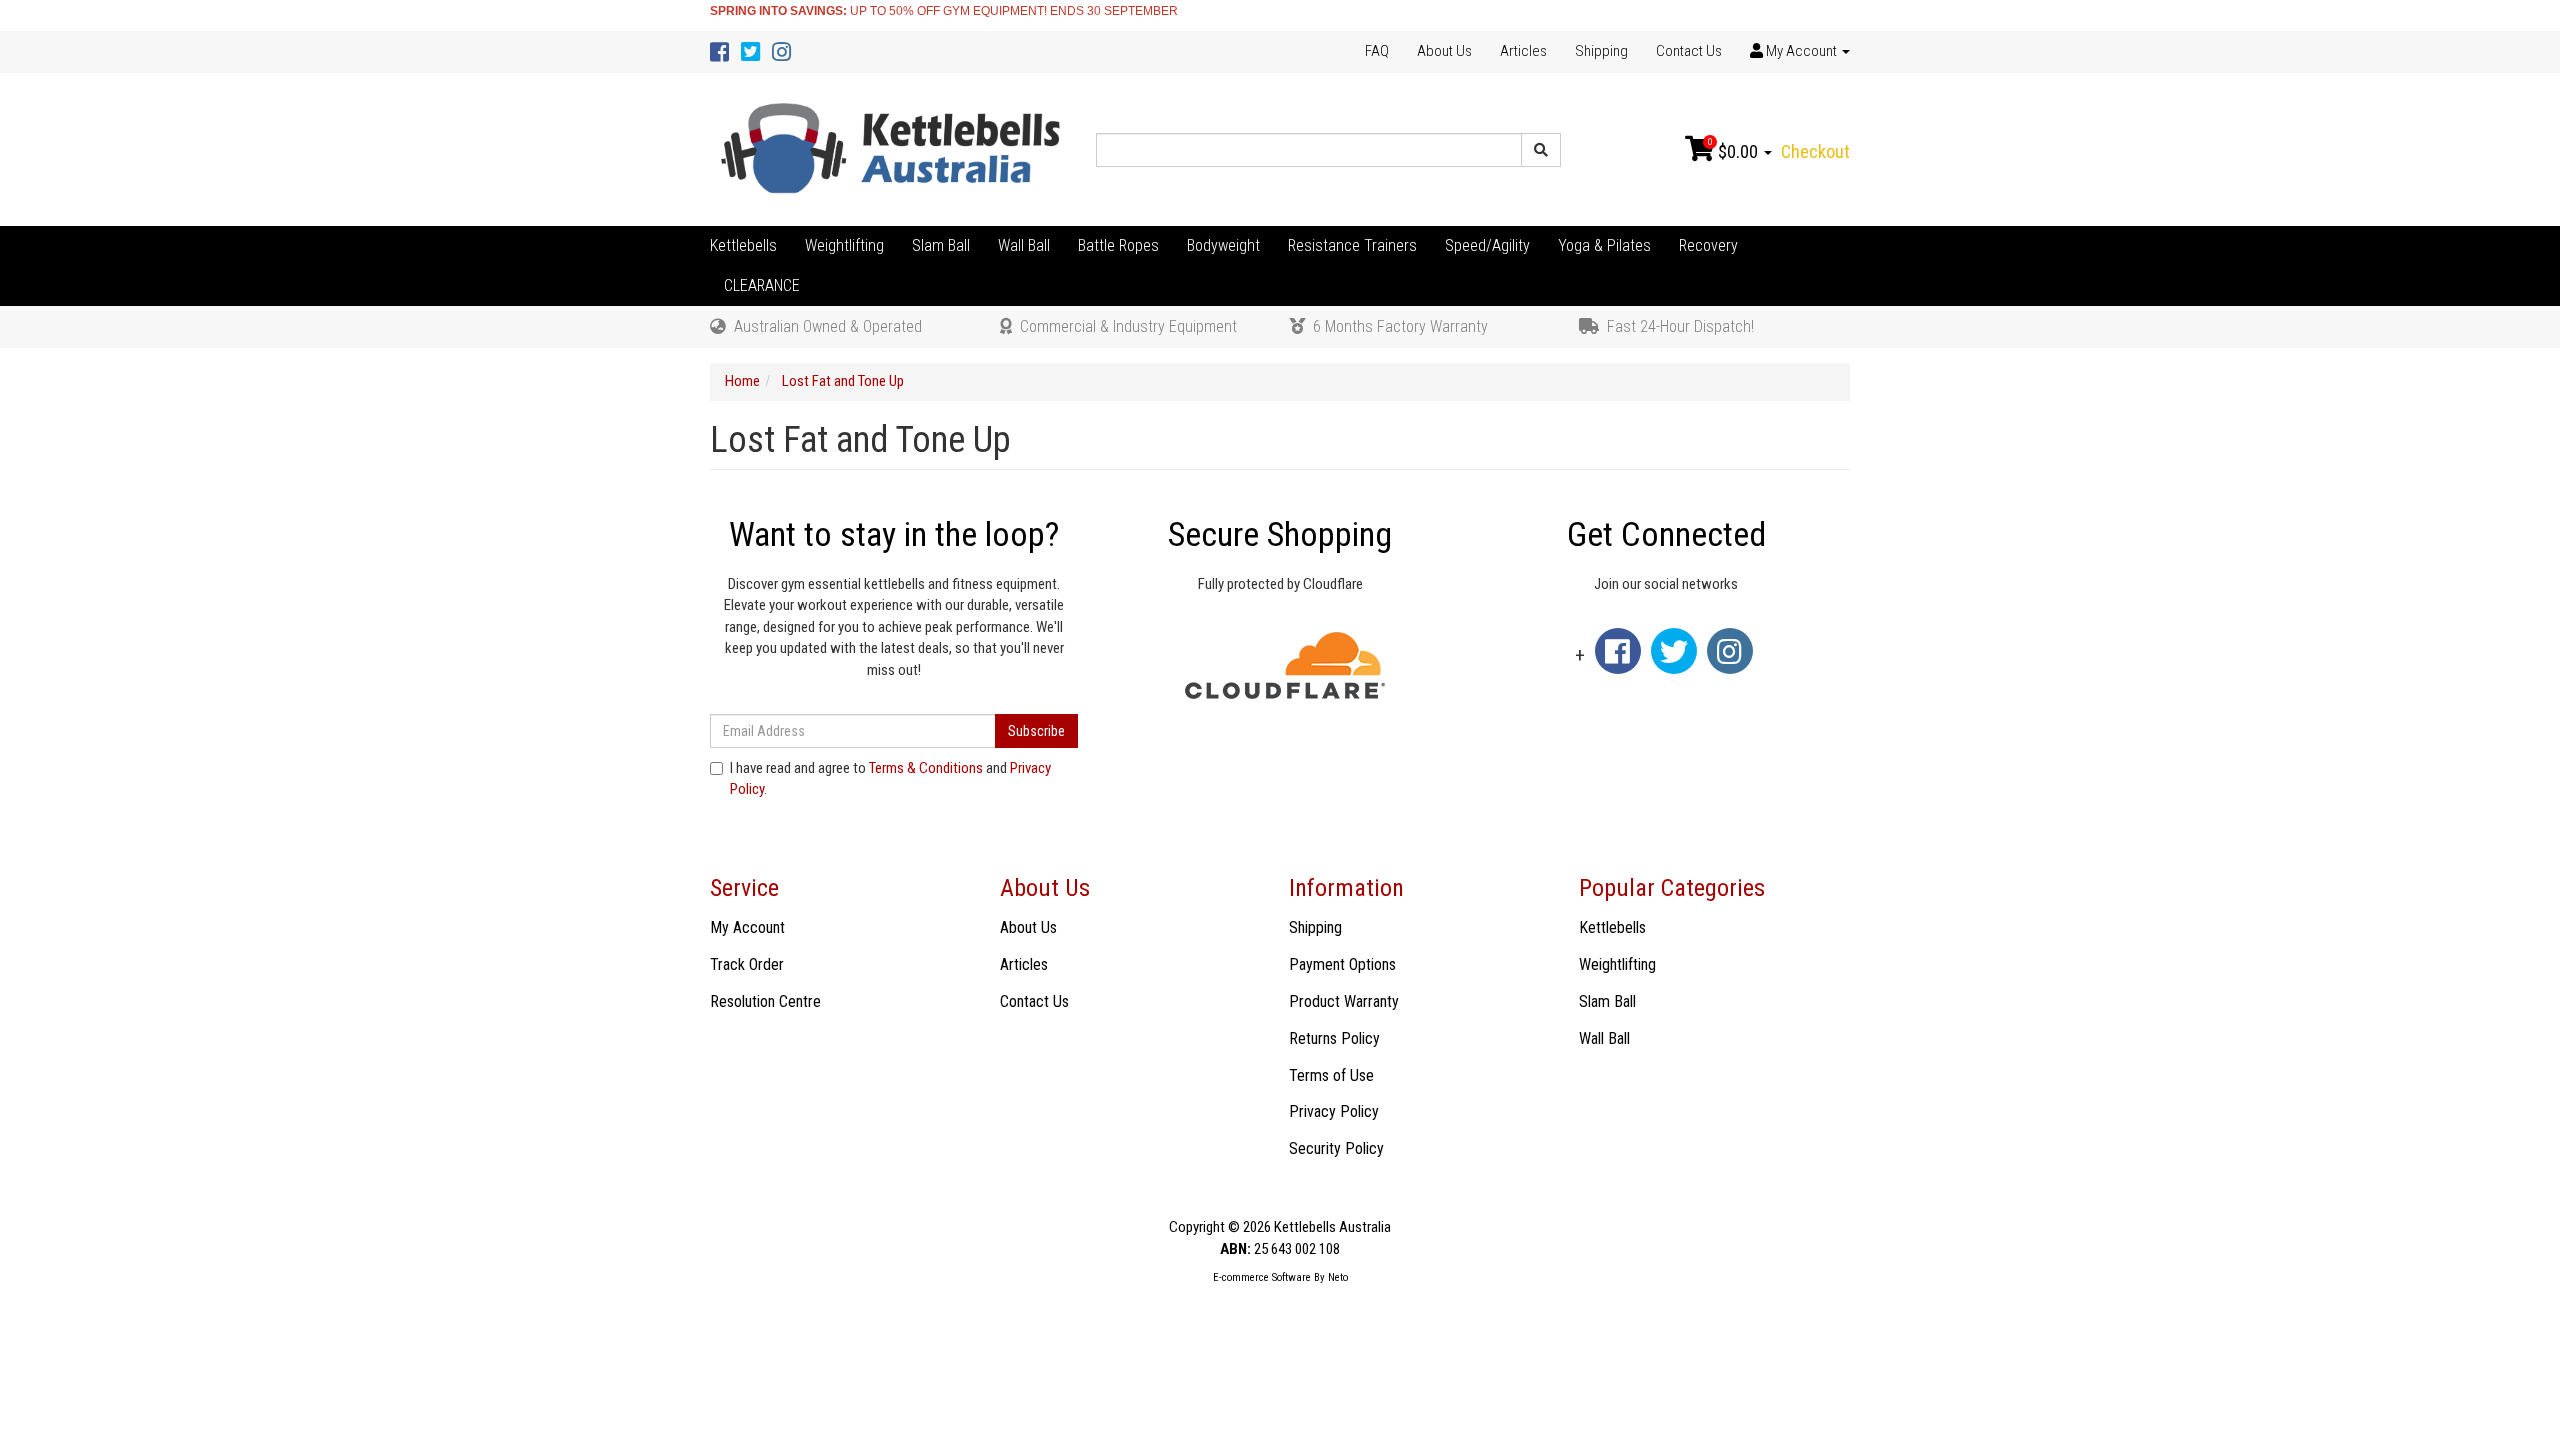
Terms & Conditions (926, 768)
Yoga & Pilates (1604, 245)
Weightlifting (844, 245)
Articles (1523, 51)
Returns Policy (1334, 1038)
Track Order (747, 964)
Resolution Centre (765, 1001)
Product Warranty (1344, 1001)
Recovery (1708, 245)
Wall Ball (1024, 245)
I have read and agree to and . (890, 778)
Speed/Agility (1487, 245)
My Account (747, 927)
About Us (1444, 51)
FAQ (1377, 51)
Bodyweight (1223, 245)
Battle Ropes (1118, 245)
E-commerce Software (1262, 1277)
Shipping (1601, 51)
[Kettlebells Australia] (894, 149)
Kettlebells (743, 245)
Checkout (1815, 151)
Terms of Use (1331, 1075)
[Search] (1541, 150)
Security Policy (1336, 1148)
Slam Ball (941, 245)
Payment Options (1342, 964)
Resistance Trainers (1352, 245)
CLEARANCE (762, 285)
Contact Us (1689, 51)
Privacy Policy (1334, 1111)
